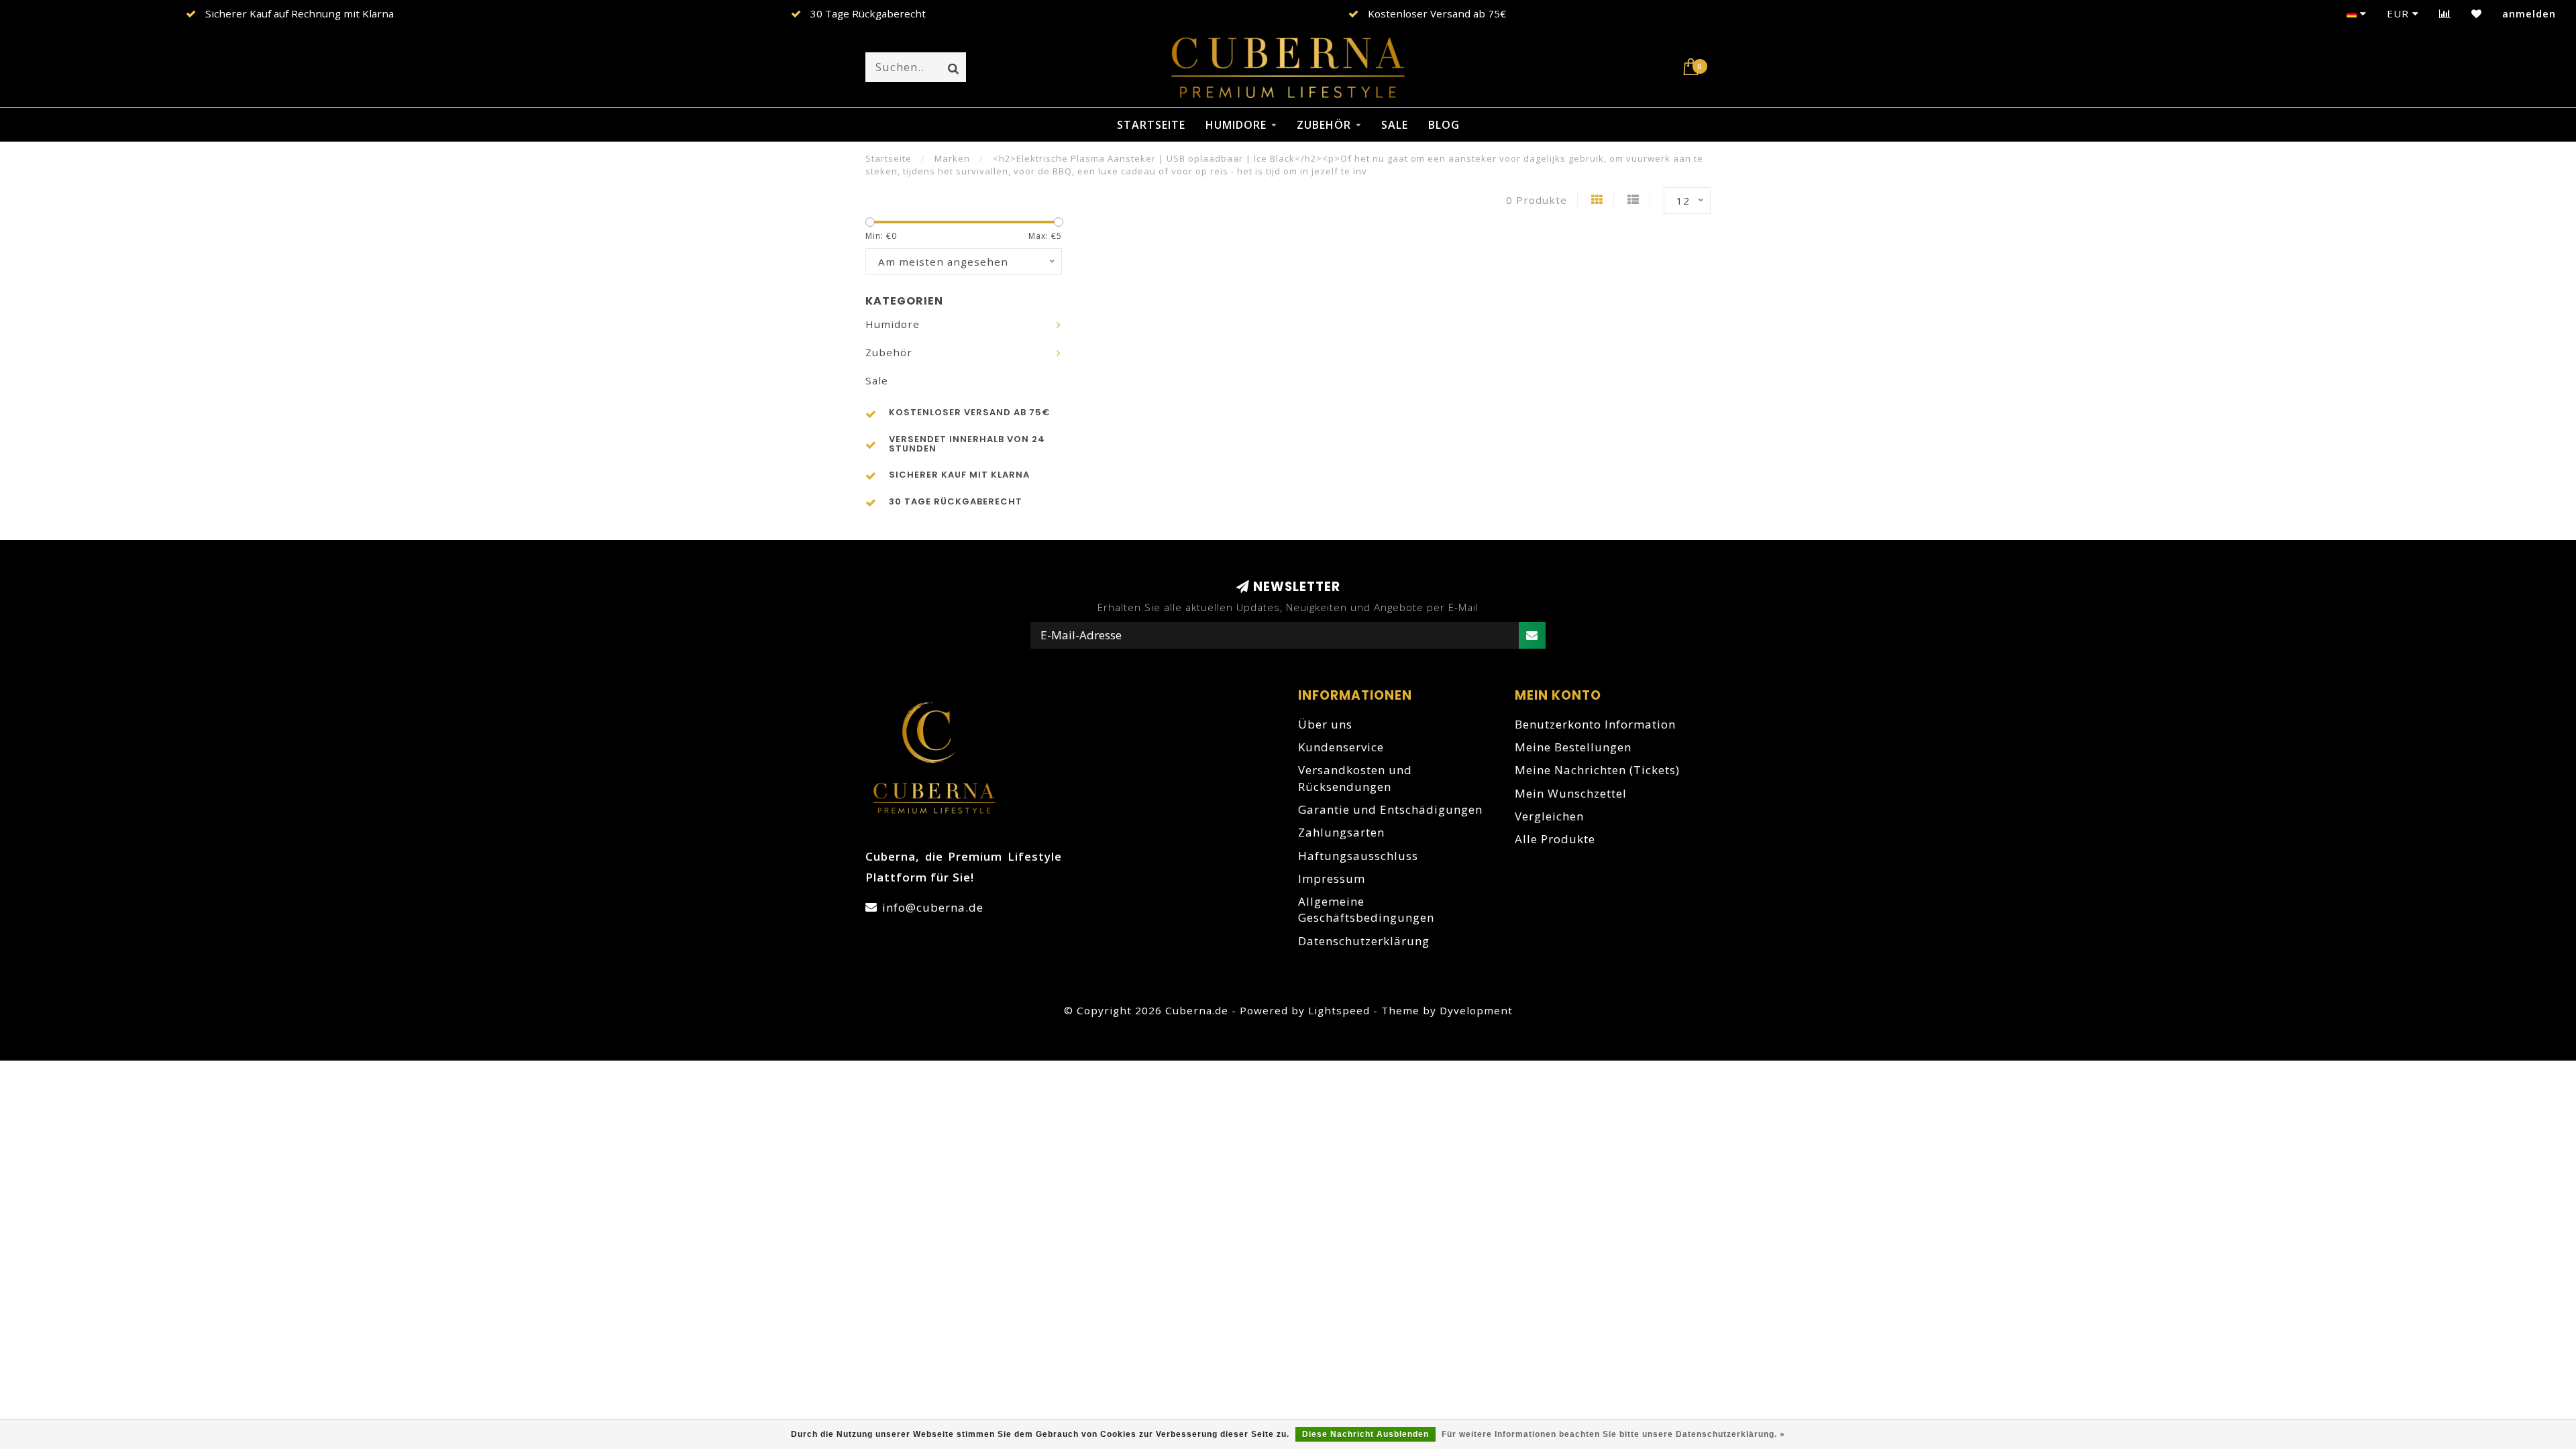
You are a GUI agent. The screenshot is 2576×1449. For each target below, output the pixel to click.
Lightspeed (1339, 1010)
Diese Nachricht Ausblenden (1365, 1434)
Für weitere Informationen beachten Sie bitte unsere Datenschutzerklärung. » (1613, 1434)
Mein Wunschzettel (1571, 793)
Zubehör (1324, 125)
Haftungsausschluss (1358, 856)
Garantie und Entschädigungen (1390, 809)
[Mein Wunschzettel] (2477, 13)
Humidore (1236, 125)
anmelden (2529, 13)
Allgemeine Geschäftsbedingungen (1366, 909)
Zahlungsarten (1341, 832)
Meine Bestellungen (1573, 747)
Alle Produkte (1555, 839)
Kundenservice (1341, 747)
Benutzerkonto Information (1595, 724)
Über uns (1325, 724)
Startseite (1151, 125)
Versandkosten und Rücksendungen (1355, 778)
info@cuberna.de (933, 907)
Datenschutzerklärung (1364, 941)
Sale (1395, 125)
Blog (1444, 125)
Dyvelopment (1476, 1010)
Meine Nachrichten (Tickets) (1597, 770)
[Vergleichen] (2445, 13)
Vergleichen (1549, 816)
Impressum (1332, 878)
